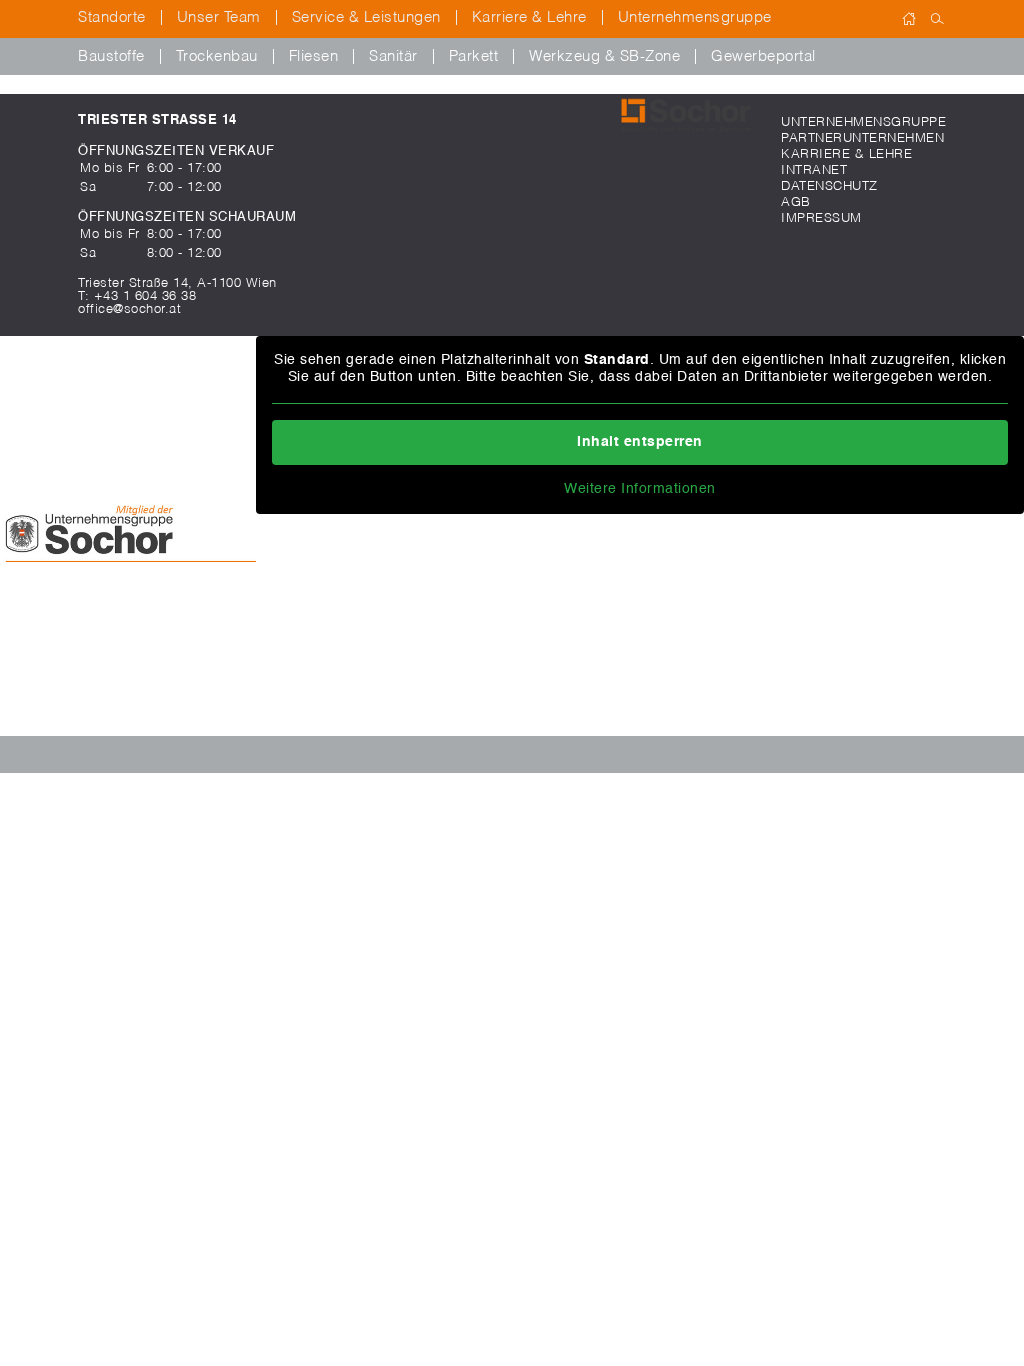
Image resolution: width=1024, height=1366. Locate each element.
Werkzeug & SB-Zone (604, 56)
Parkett (474, 56)
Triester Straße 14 (157, 120)
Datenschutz (829, 186)
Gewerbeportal (763, 56)
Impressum (821, 218)
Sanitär (393, 56)
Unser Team (219, 17)
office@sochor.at (129, 309)
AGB (796, 202)
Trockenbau (217, 56)
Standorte (112, 17)
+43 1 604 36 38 (145, 296)
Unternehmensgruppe (695, 17)
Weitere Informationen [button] (640, 489)
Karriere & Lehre (529, 17)
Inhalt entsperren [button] (640, 442)
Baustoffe (111, 56)
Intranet (814, 170)
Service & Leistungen (366, 17)
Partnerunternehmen (862, 138)
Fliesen (314, 56)
